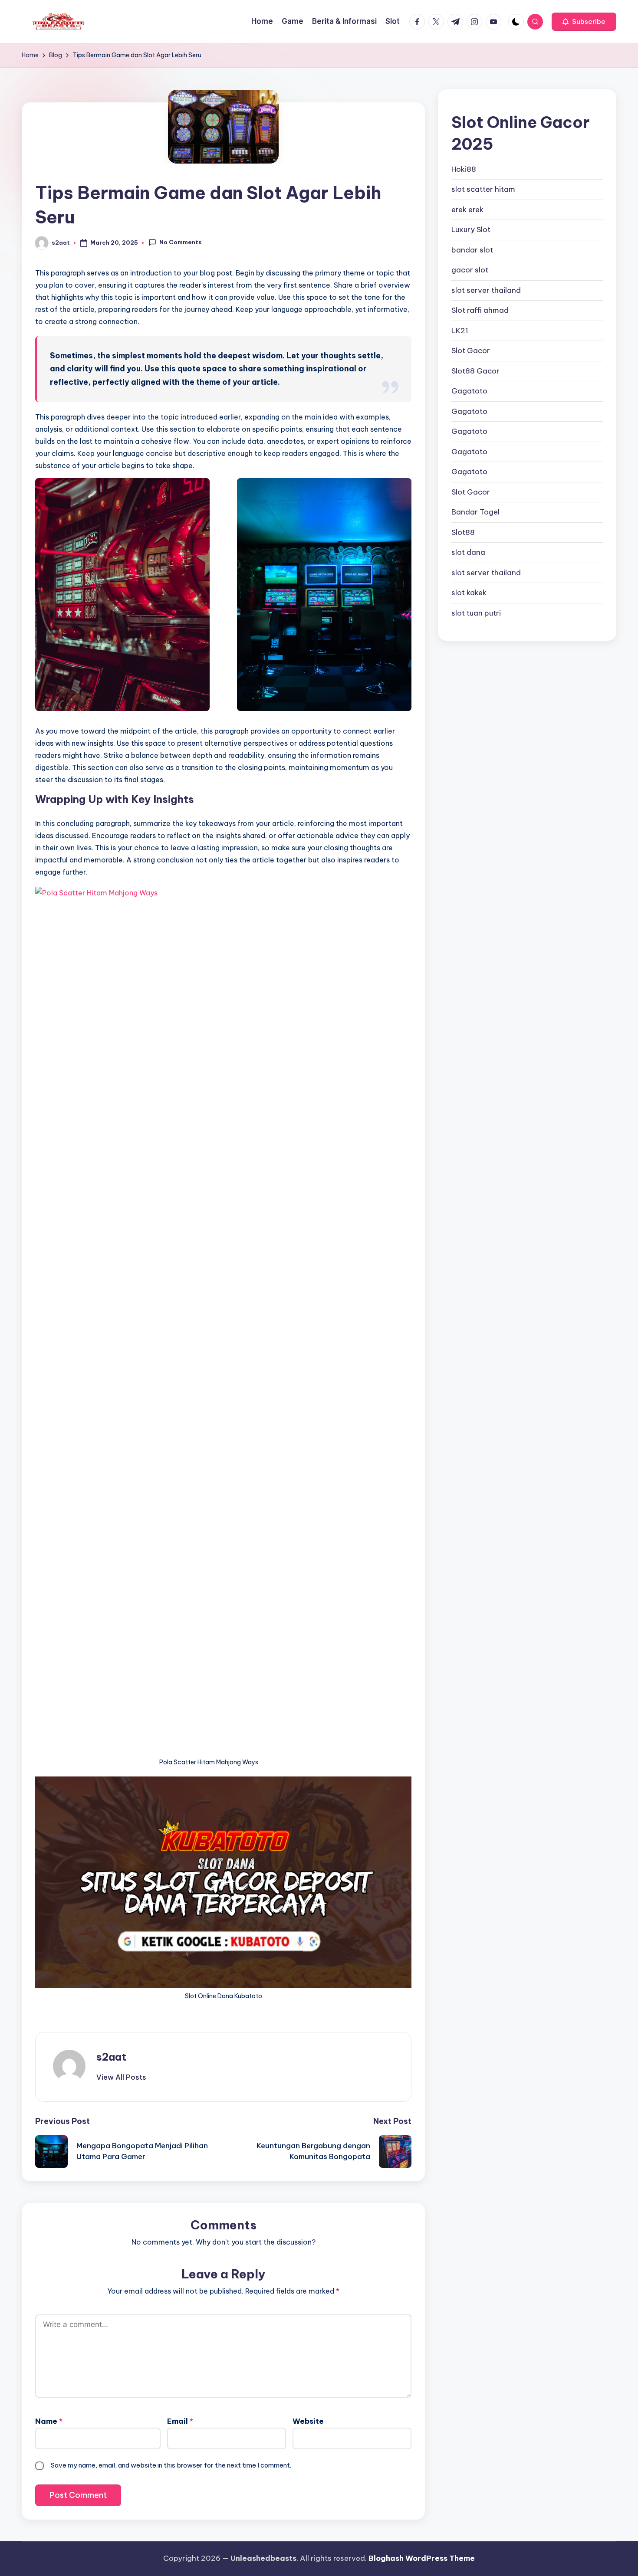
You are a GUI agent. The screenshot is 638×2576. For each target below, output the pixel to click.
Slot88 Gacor (475, 370)
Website (308, 2421)
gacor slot (470, 270)
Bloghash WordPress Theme (422, 2558)
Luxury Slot (471, 229)
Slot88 (463, 532)
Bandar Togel (475, 512)
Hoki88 (464, 169)
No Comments (181, 242)
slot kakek (469, 593)
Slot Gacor (471, 351)
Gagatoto (469, 391)
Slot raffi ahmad (480, 310)
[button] (584, 22)
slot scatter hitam (483, 189)
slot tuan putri (476, 613)
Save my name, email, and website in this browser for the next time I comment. (171, 2465)
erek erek (467, 209)
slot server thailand (486, 290)
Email (180, 2421)
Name (49, 2421)
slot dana (468, 552)
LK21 (460, 330)
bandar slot (472, 249)
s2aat (111, 2057)
